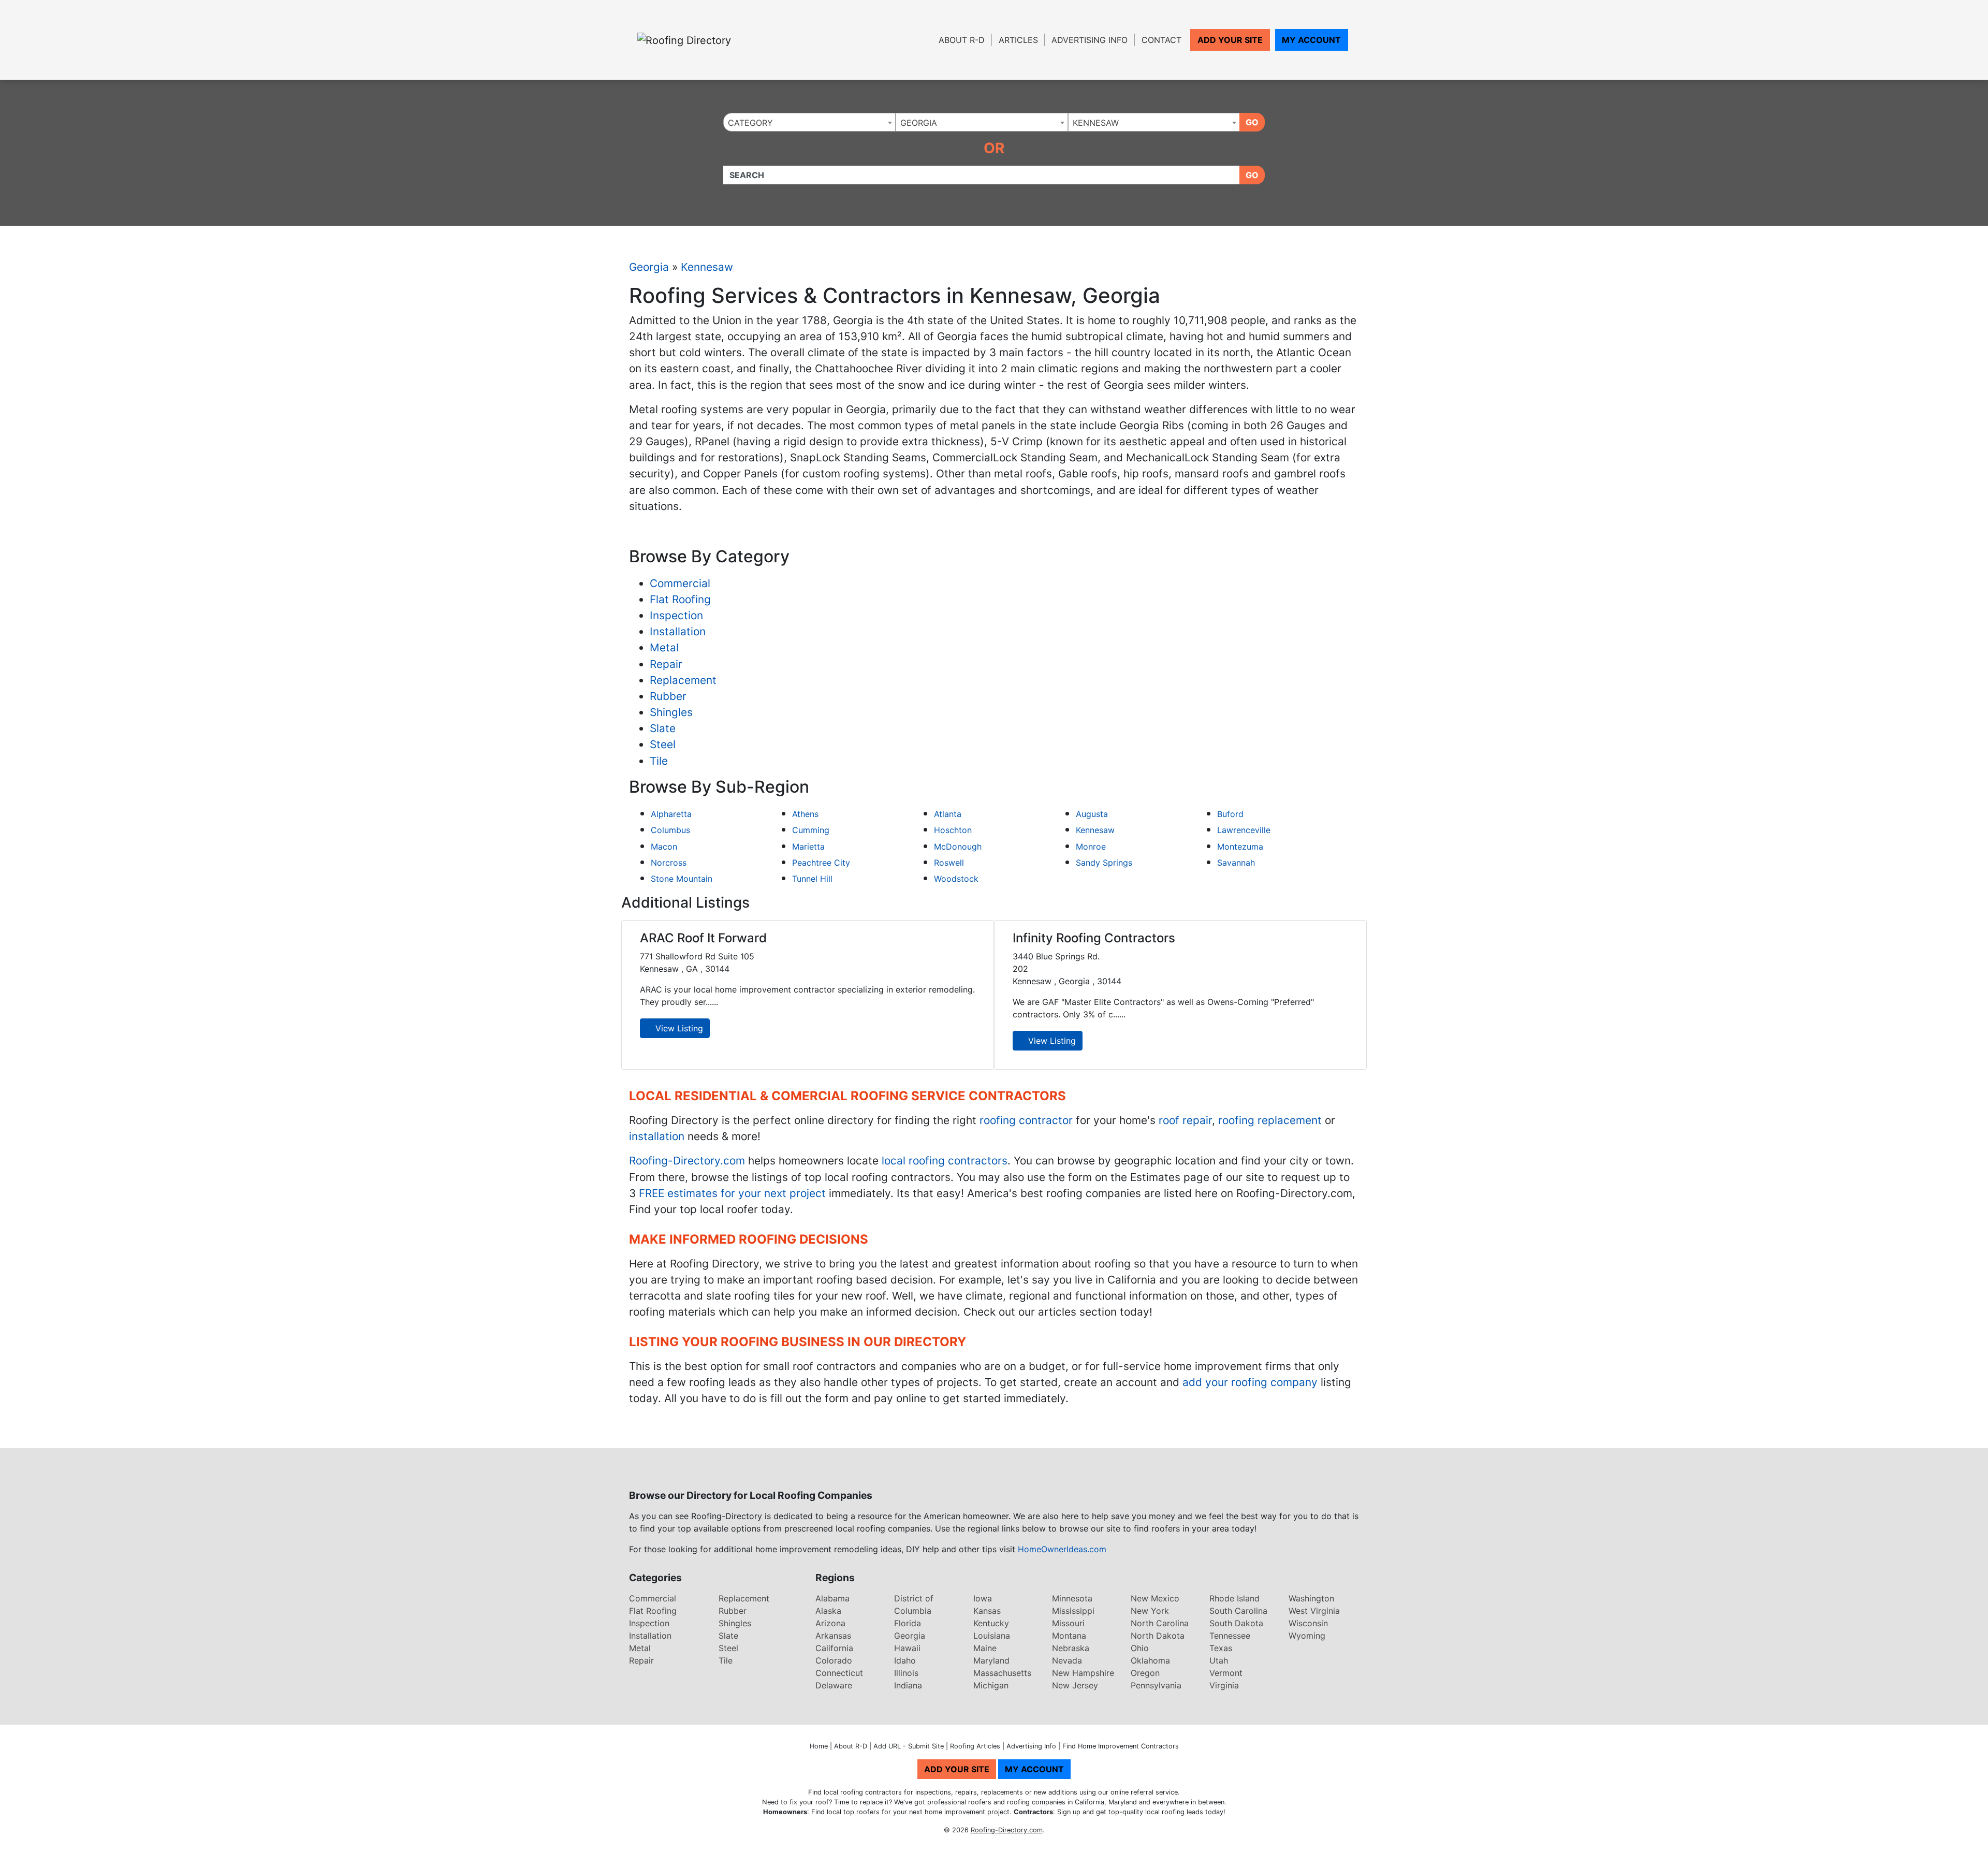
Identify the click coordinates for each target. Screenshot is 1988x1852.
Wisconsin (1308, 1623)
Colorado (834, 1660)
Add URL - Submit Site (909, 1746)
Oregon (1145, 1673)
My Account (1311, 40)
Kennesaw (707, 267)
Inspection (676, 615)
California (834, 1648)
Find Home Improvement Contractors (1121, 1746)
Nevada (1067, 1660)
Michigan (991, 1685)
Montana (1069, 1636)
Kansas (987, 1611)
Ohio (1140, 1648)
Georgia (649, 267)
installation (657, 1136)
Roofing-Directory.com (687, 1161)
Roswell (949, 863)
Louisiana (992, 1636)
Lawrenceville (1244, 830)
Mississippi (1073, 1611)
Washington (1311, 1598)
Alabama (832, 1598)
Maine (985, 1648)
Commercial (680, 583)
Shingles (671, 712)
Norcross (669, 863)
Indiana (908, 1685)
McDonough (958, 847)
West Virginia (1314, 1611)
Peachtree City (821, 863)
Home (819, 1746)
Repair (666, 664)
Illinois (906, 1673)
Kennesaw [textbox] (1096, 123)
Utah (1219, 1660)
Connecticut (839, 1673)
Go (1252, 122)
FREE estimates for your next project (732, 1193)
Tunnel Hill (812, 879)
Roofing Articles (975, 1746)
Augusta (1092, 814)
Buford (1230, 814)
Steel (663, 744)
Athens (805, 814)
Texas (1221, 1648)
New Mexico (1155, 1598)
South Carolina (1238, 1611)
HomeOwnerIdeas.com (1062, 1549)
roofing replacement (1270, 1120)
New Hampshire (1083, 1673)
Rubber (668, 696)
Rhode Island (1234, 1598)
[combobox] (809, 122)
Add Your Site (1230, 40)
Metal (664, 647)
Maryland (991, 1660)
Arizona (830, 1623)
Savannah (1236, 863)
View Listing (678, 1028)
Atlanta (948, 814)
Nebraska (1071, 1648)
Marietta (808, 847)
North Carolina (1160, 1623)
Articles (1018, 40)
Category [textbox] (750, 123)
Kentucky (991, 1623)
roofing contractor (1026, 1120)
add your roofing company (1250, 1382)
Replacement (683, 680)
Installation (678, 631)
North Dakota (1158, 1636)
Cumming (811, 830)
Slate (663, 728)
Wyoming (1307, 1636)
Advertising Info (1090, 40)
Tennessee (1230, 1636)
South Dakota (1236, 1623)
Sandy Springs (1104, 863)
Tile (659, 761)
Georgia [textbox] (919, 123)
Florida (908, 1623)
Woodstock (956, 879)
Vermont (1226, 1673)
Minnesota (1072, 1598)
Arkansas (833, 1636)
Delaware (834, 1685)
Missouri (1068, 1623)
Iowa (983, 1598)
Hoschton (953, 830)
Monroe (1091, 847)
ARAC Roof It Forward (703, 938)
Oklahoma (1150, 1660)
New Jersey (1075, 1685)
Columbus (670, 830)
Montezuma (1240, 847)
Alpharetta (671, 814)
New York (1150, 1611)
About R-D (962, 40)
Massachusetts (1002, 1673)
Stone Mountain (682, 879)
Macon (664, 847)
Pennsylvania (1156, 1685)
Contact (1161, 40)
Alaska (828, 1611)
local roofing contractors (945, 1161)
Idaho (905, 1660)
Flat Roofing (680, 599)
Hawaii (907, 1648)
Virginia (1224, 1685)
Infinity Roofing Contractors (1094, 938)
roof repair (1185, 1120)
